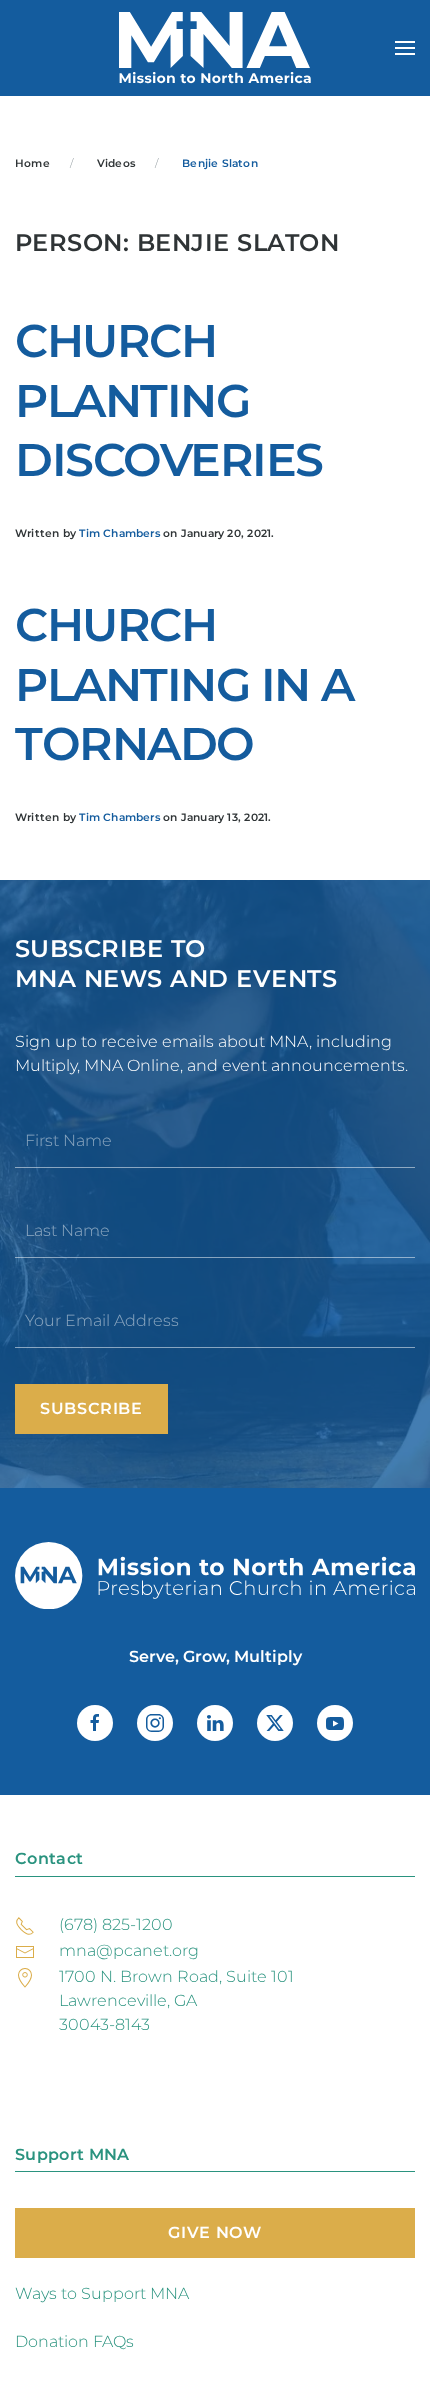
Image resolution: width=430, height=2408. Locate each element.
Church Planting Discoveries (169, 400)
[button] (405, 48)
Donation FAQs (74, 2341)
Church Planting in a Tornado (184, 684)
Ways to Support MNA (102, 2293)
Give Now (214, 2232)
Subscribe (91, 1408)
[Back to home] (215, 48)
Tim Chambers (119, 533)
